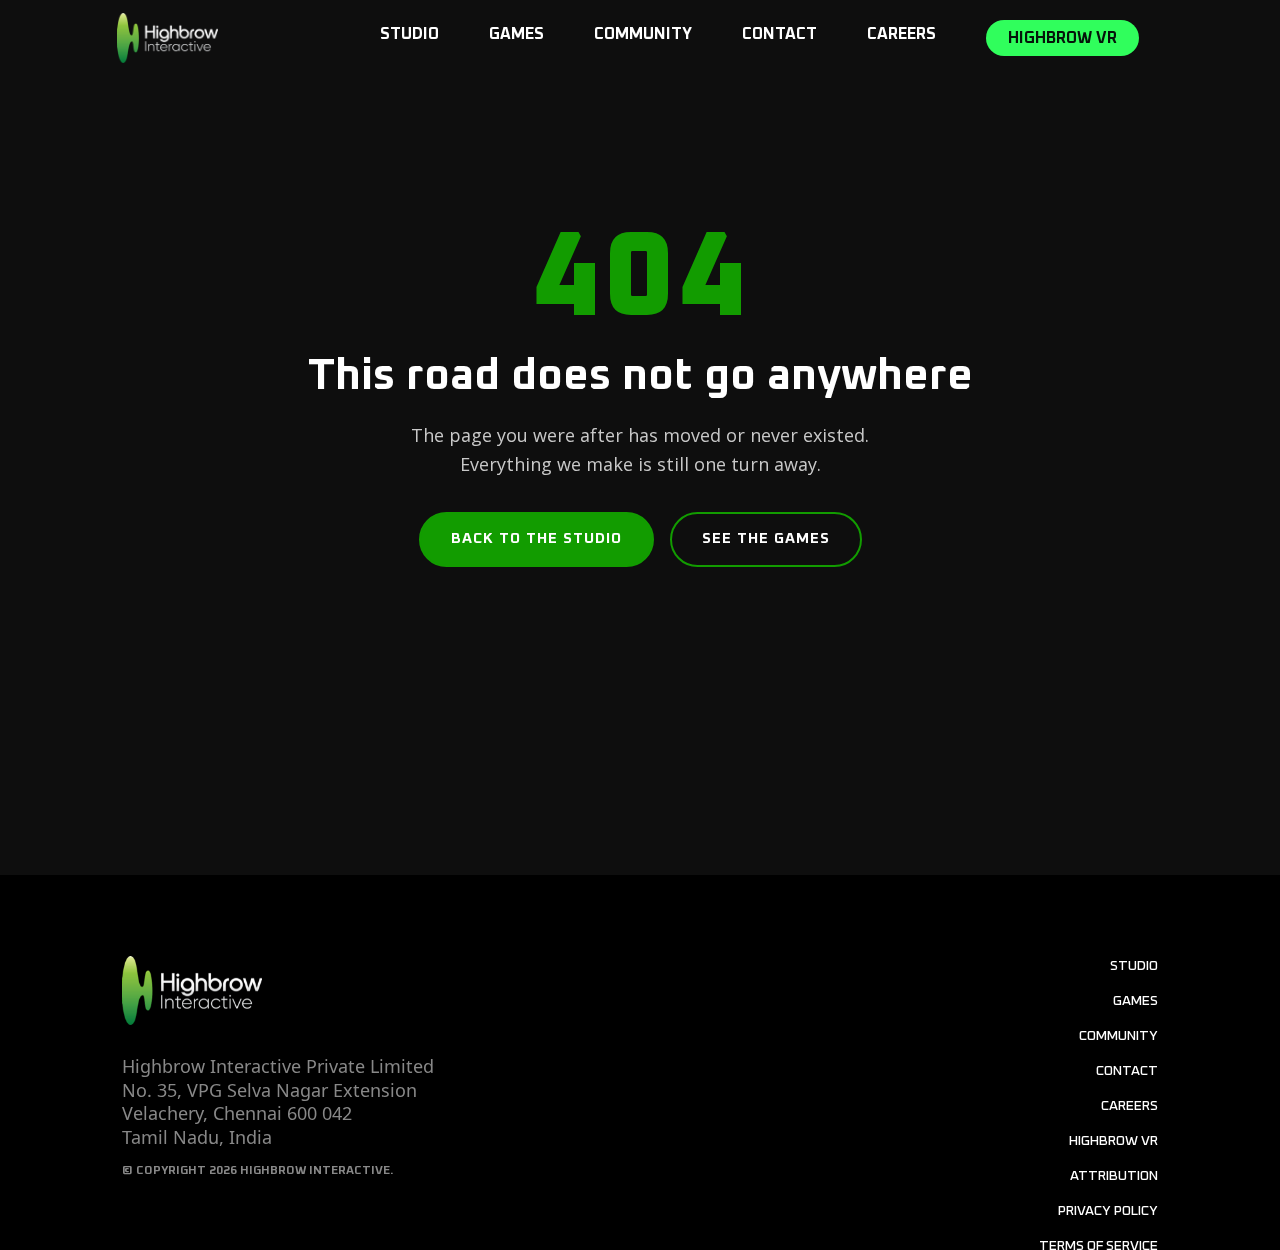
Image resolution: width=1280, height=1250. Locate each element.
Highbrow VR (1062, 38)
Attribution (1114, 1176)
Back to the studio (536, 538)
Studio (409, 34)
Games (516, 34)
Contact (779, 34)
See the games (766, 538)
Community (643, 34)
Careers (901, 34)
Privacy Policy (1108, 1211)
